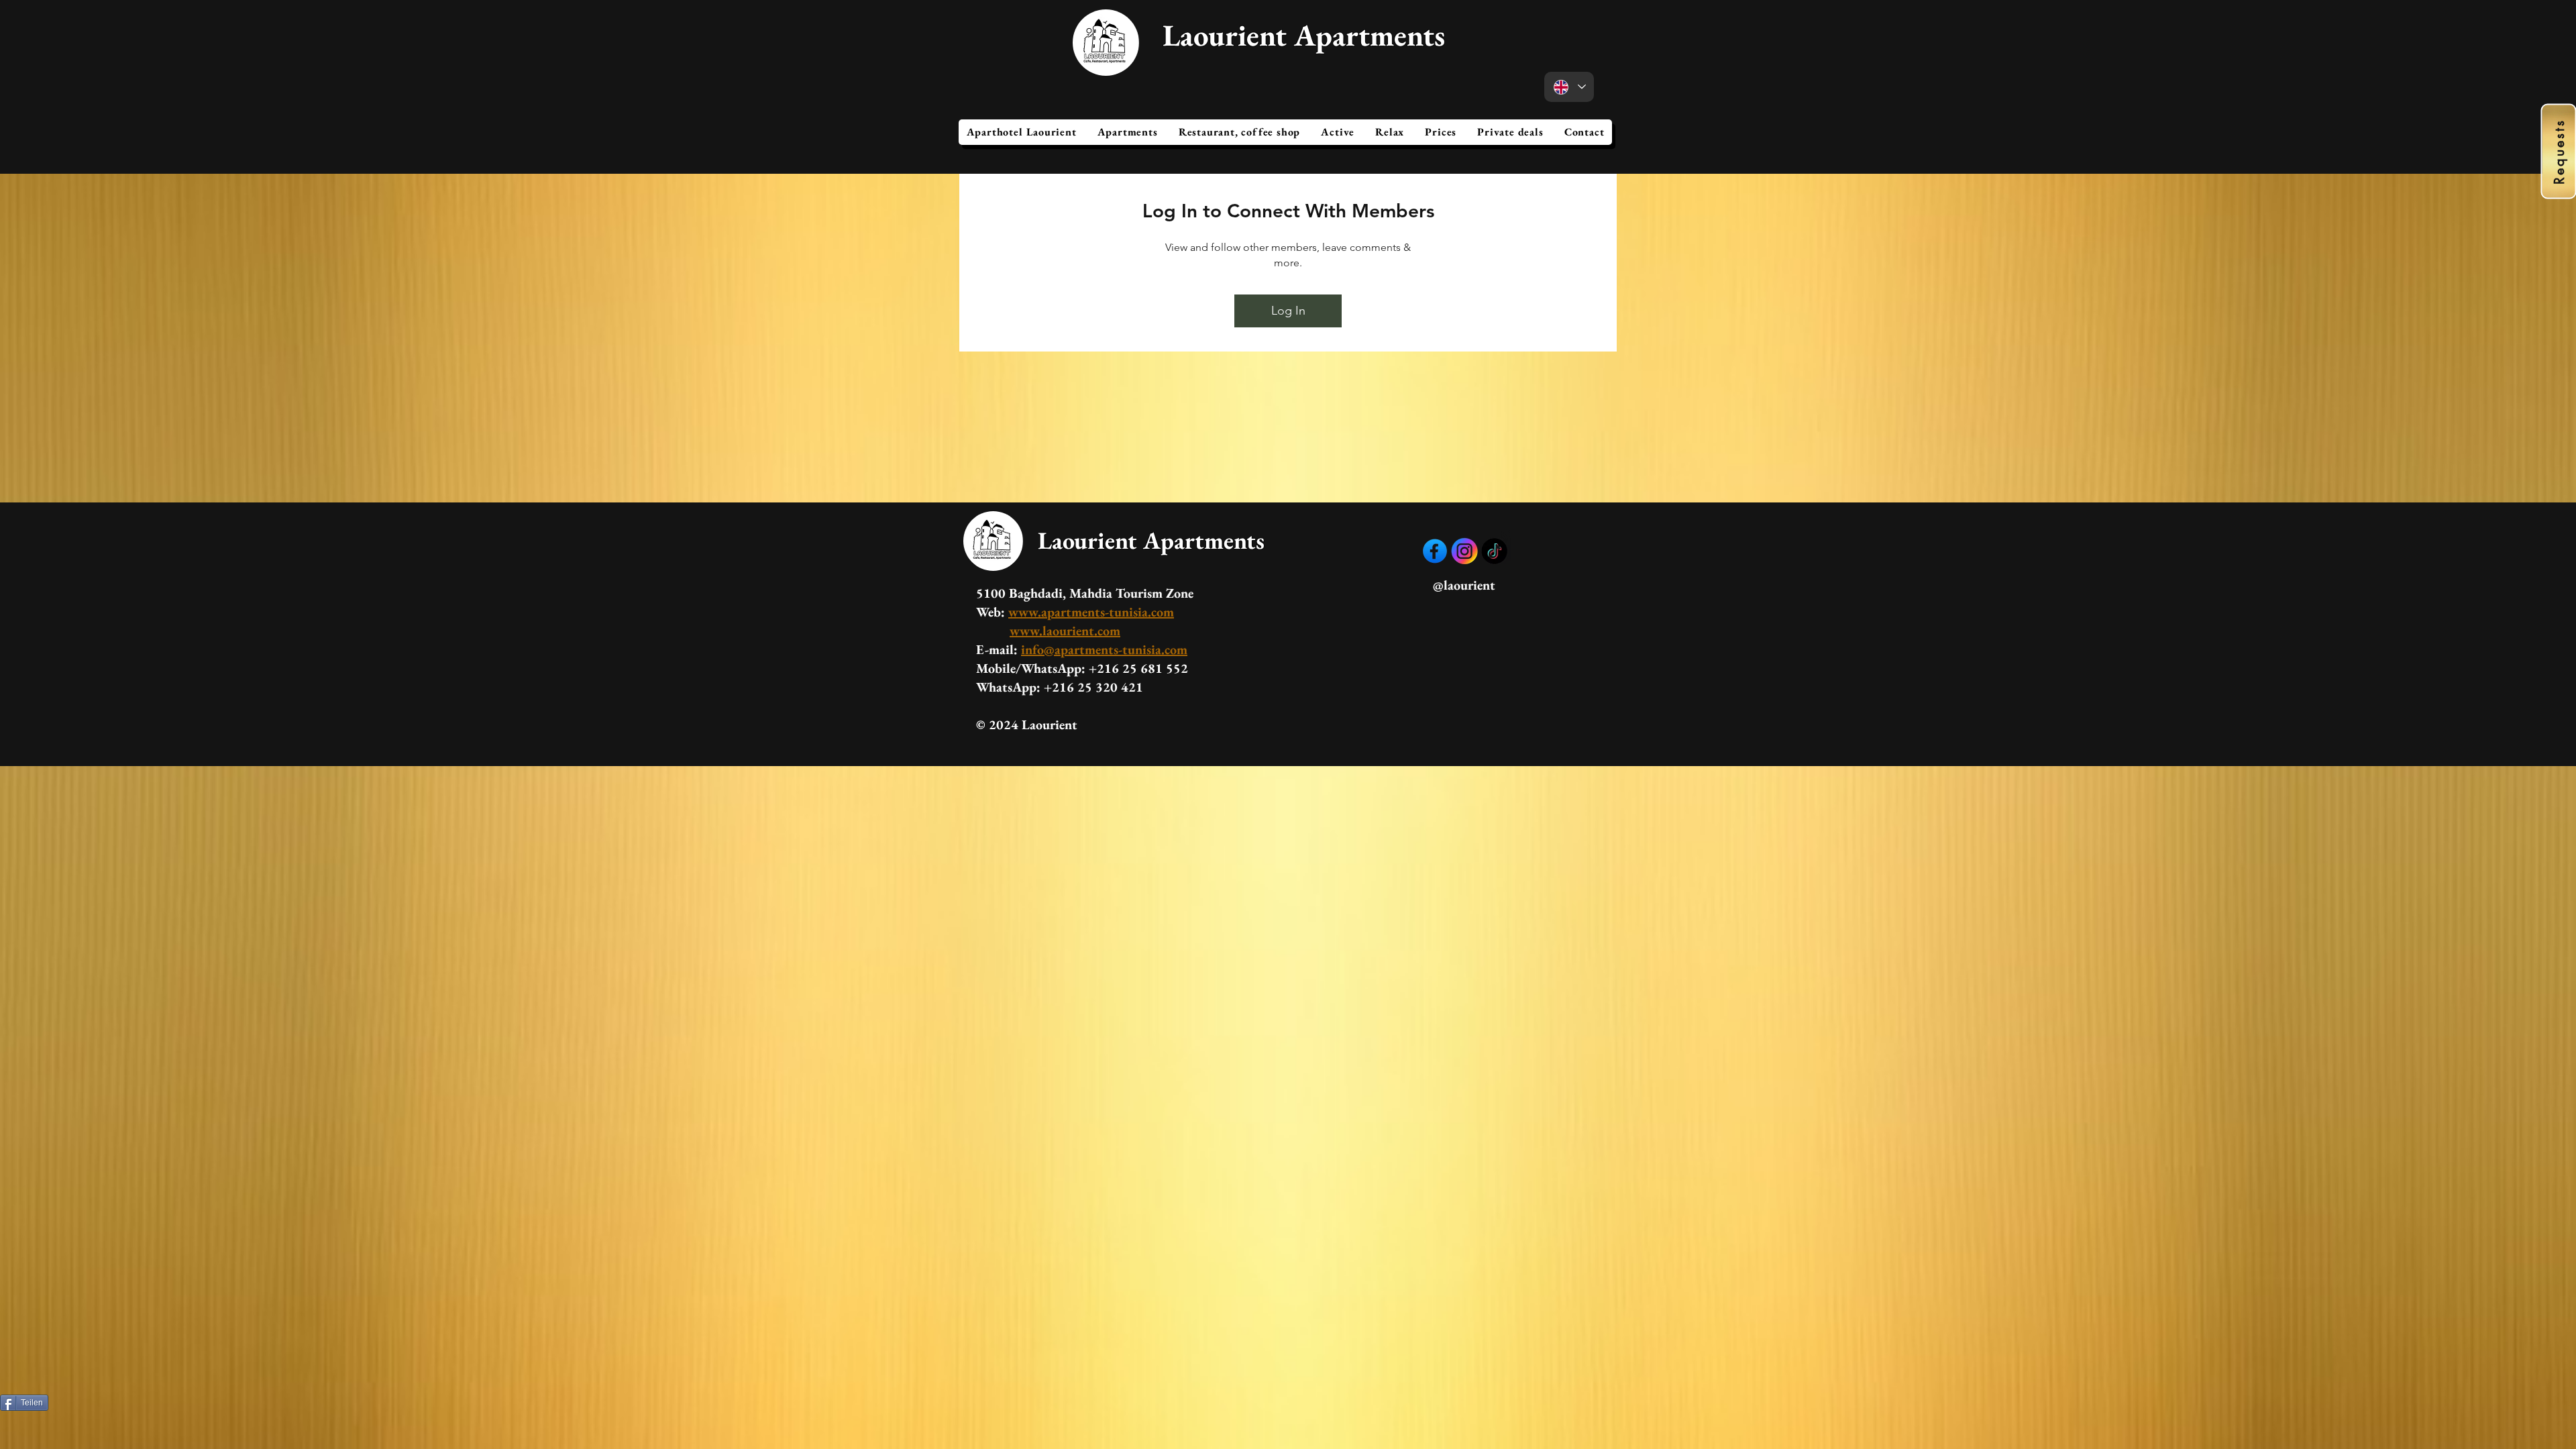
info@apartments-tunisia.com (1104, 649)
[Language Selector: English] (1569, 87)
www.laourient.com (1065, 631)
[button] (1127, 132)
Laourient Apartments (1304, 35)
